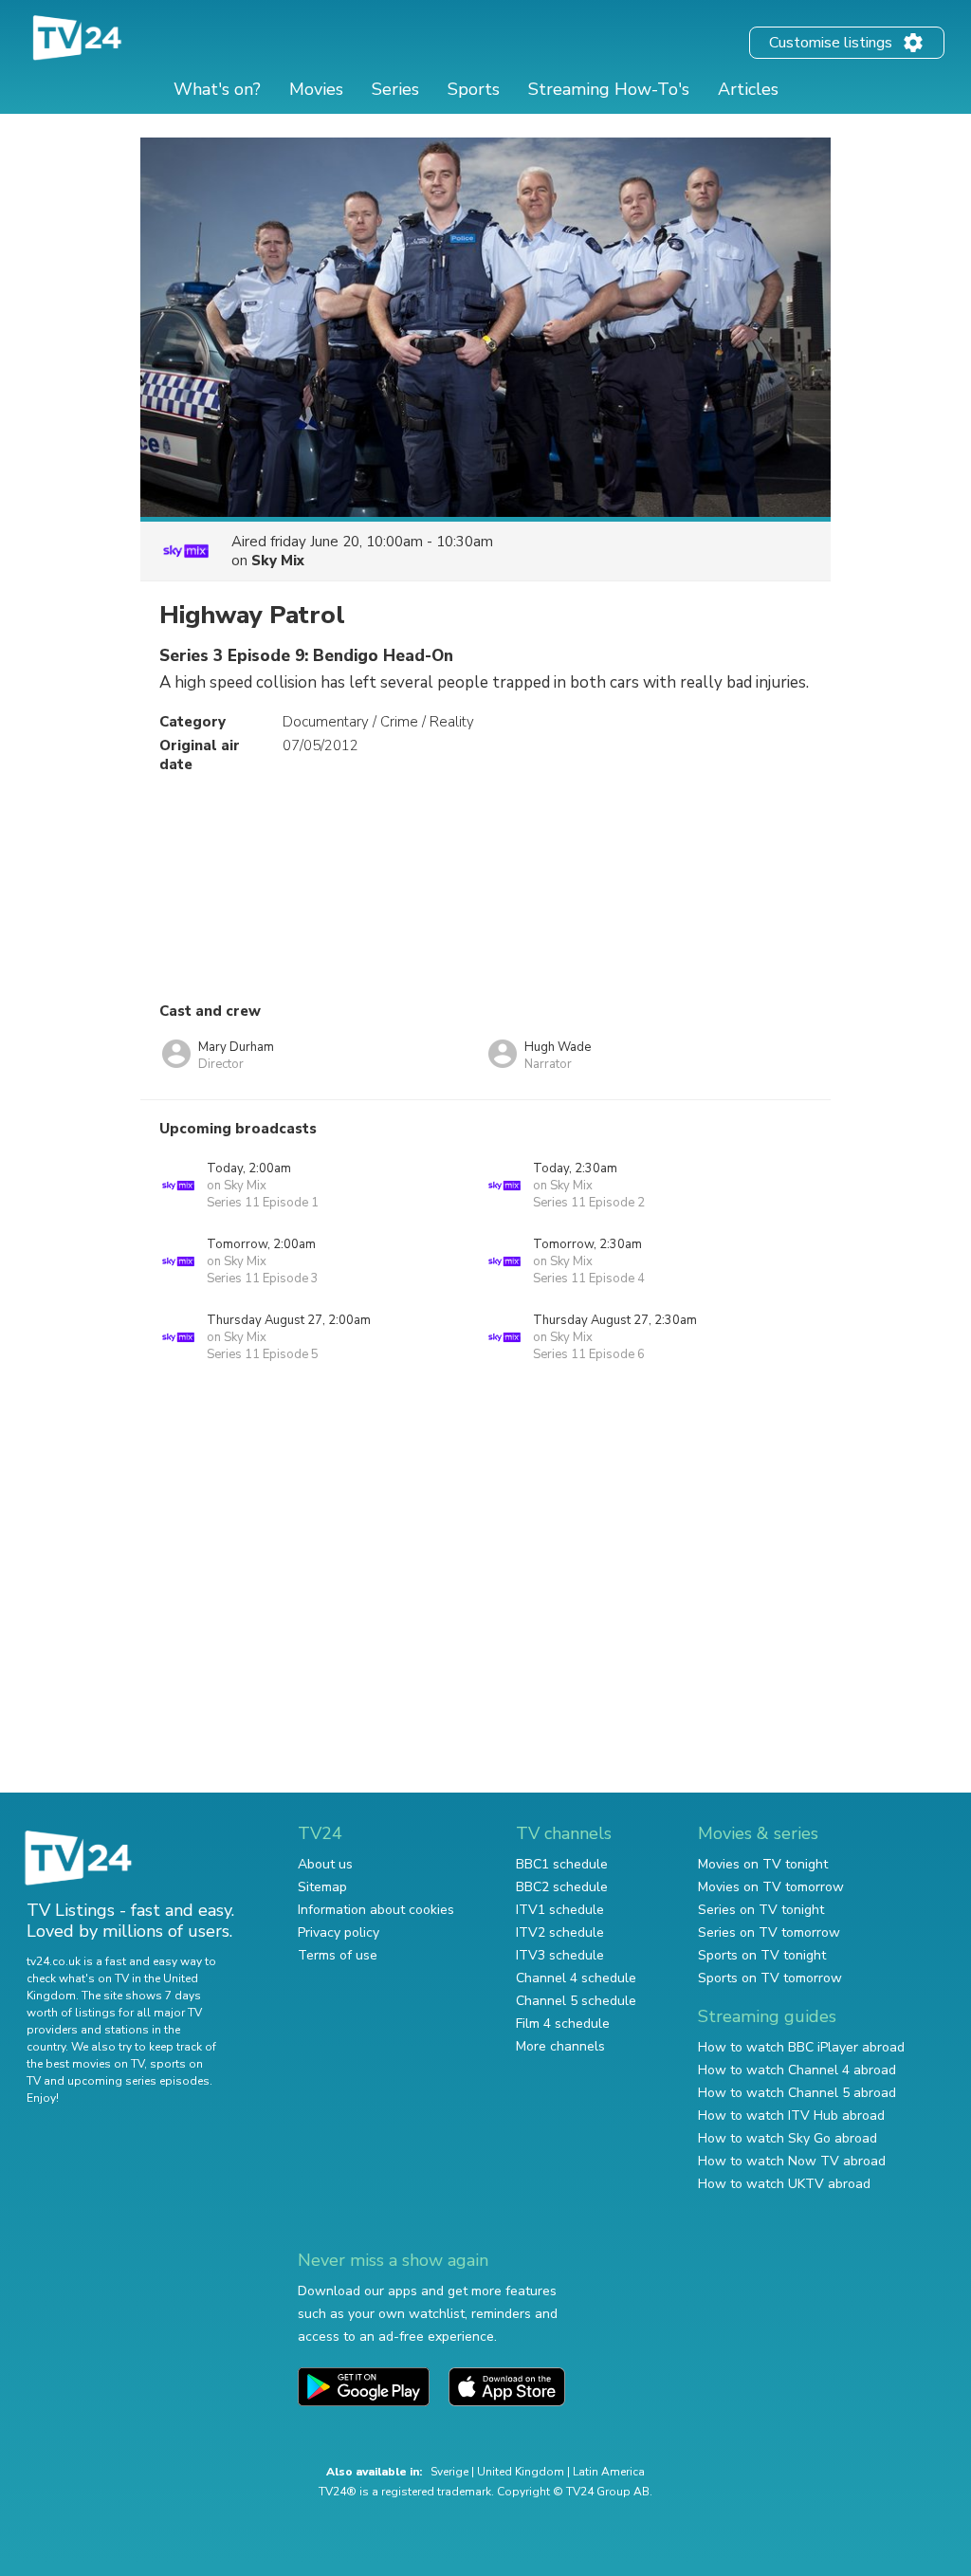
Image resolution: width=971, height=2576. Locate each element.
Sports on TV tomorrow (770, 1978)
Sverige (449, 2472)
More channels (560, 2046)
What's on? (217, 89)
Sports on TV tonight (762, 1955)
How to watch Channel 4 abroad (797, 2070)
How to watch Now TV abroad (792, 2161)
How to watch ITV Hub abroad (791, 2116)
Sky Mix (278, 561)
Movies (316, 89)
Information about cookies (376, 1910)
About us (325, 1864)
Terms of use (338, 1955)
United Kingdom (521, 2472)
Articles (748, 89)
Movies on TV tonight (763, 1864)
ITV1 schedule (560, 1910)
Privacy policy (339, 1932)
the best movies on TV (85, 2064)
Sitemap (322, 1887)
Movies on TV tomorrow (771, 1887)
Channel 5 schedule (576, 2001)
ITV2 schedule (560, 1932)
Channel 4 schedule (576, 1978)
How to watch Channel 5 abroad (797, 2093)
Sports (474, 89)
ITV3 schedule (560, 1955)
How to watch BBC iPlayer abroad (801, 2047)
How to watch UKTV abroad (784, 2184)
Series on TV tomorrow (769, 1932)
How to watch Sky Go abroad (788, 2138)
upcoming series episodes (138, 2081)
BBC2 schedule (562, 1887)
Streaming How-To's (609, 89)
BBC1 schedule (562, 1864)
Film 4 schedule (563, 2024)
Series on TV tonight (761, 1910)
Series (395, 89)
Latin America (609, 2472)
